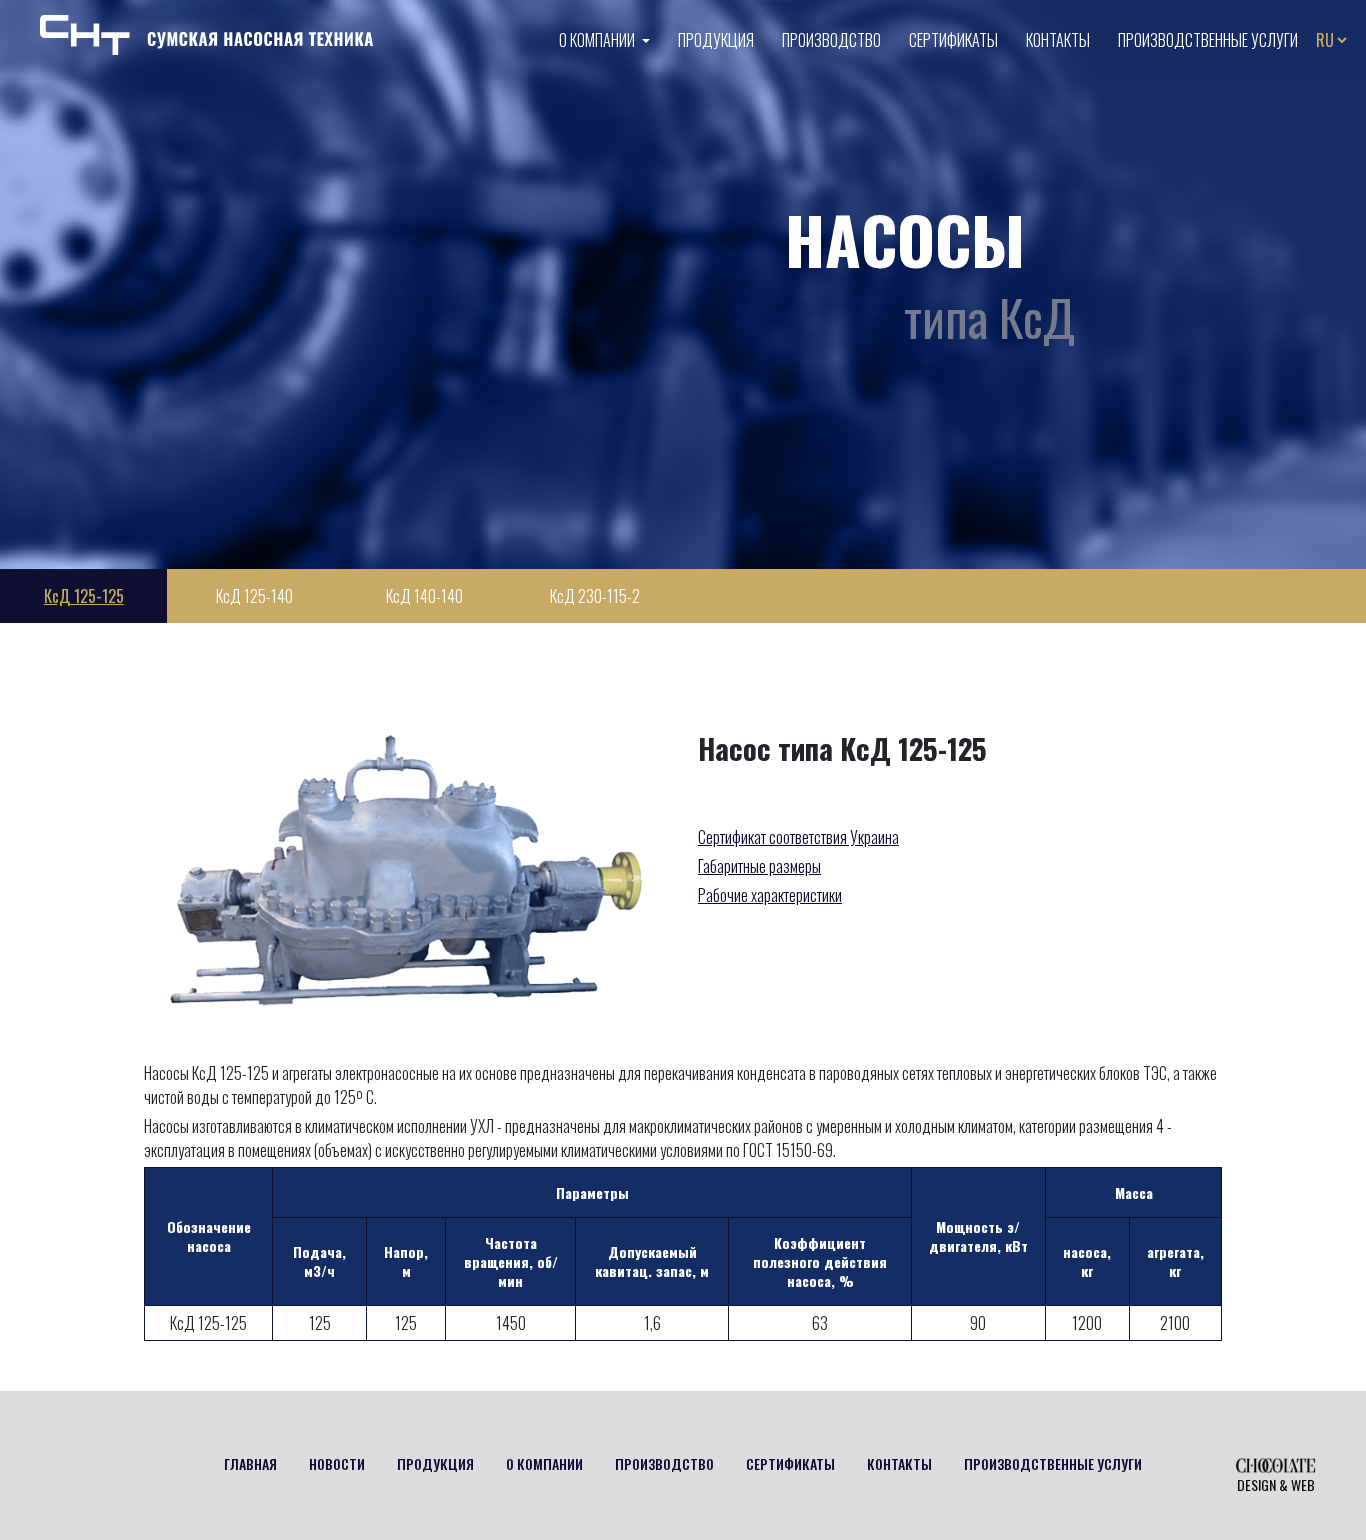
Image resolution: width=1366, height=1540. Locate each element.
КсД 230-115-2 (595, 596)
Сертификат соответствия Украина (798, 837)
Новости (337, 1463)
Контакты (1058, 40)
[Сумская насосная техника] (206, 33)
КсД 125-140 (254, 596)
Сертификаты (953, 40)
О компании (598, 40)
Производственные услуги (1208, 40)
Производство (831, 40)
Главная (250, 1463)
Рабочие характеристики (770, 895)
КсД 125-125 (84, 596)
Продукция (716, 40)
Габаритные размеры (759, 866)
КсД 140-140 (424, 596)
